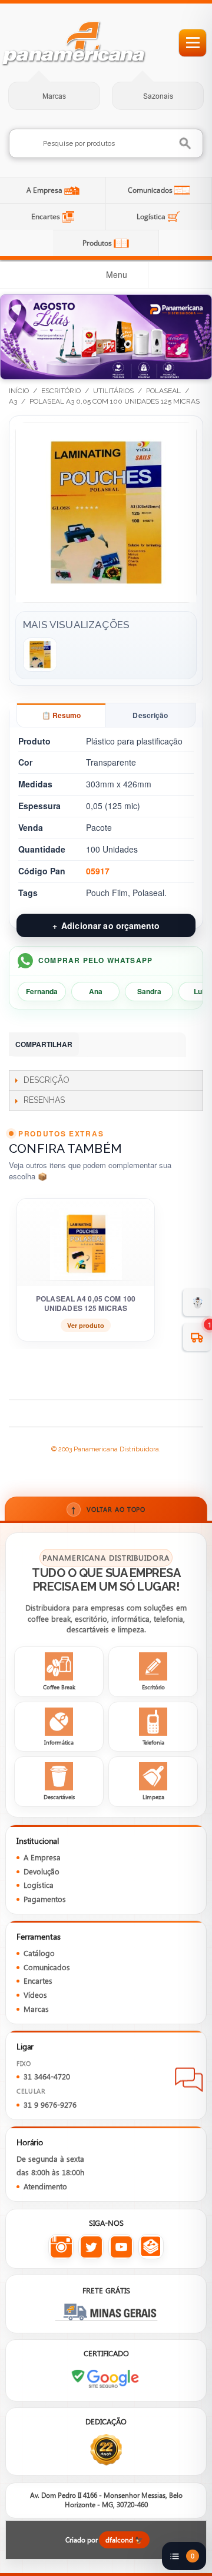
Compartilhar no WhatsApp (95, 1045)
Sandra (149, 991)
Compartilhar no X (165, 1045)
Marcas (54, 96)
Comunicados (151, 190)
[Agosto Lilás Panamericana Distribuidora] (106, 337)
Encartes (47, 217)
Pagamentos (45, 1899)
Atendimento (45, 2186)
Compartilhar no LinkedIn (118, 1045)
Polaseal (163, 391)
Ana (96, 991)
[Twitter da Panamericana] (91, 2247)
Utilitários (113, 391)
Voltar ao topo (108, 1509)
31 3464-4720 (47, 2077)
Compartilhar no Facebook (142, 1045)
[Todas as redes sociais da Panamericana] (151, 2247)
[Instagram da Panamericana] (61, 2247)
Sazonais (158, 96)
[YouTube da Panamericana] (121, 2247)
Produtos (98, 243)
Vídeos (35, 1995)
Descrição (150, 715)
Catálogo (39, 1953)
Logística (152, 217)
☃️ (198, 1302)
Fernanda (42, 991)
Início (19, 391)
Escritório (61, 391)
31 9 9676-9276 (50, 2105)
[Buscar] (185, 144)
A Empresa (45, 190)
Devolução (42, 1871)
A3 (13, 401)
